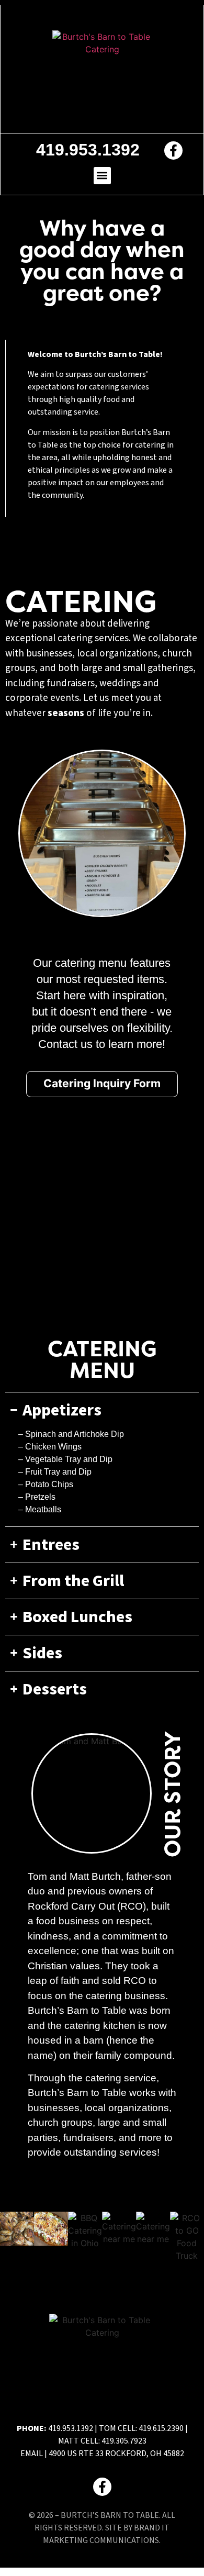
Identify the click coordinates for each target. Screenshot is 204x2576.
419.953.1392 (71, 2428)
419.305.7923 (124, 2441)
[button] (102, 176)
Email (32, 2454)
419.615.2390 (161, 2428)
